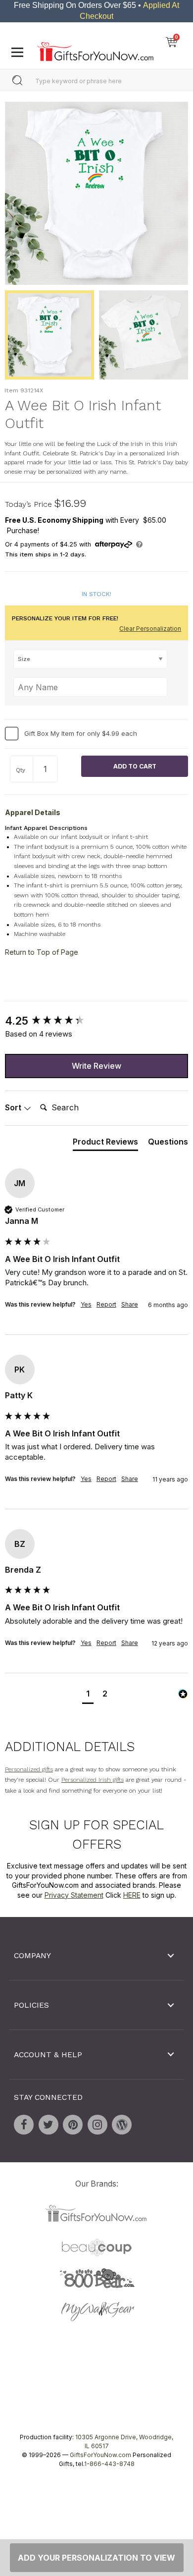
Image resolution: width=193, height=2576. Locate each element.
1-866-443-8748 (109, 2464)
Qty (21, 770)
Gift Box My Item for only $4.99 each (81, 733)
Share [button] (130, 1304)
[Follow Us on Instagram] (97, 2125)
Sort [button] (14, 1108)
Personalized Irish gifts (93, 1780)
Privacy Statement (74, 1895)
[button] (88, 1695)
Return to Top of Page (42, 952)
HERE (132, 1895)
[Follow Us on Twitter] (48, 2125)
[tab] (105, 1144)
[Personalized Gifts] (95, 49)
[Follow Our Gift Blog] (122, 2125)
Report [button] (106, 1304)
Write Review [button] (96, 1066)
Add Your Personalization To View (96, 2558)
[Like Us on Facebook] (24, 2125)
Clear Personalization (150, 629)
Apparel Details (33, 812)
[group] (96, 1021)
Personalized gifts (29, 1769)
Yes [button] (86, 1304)
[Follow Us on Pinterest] (73, 2125)
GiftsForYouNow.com (100, 2455)
